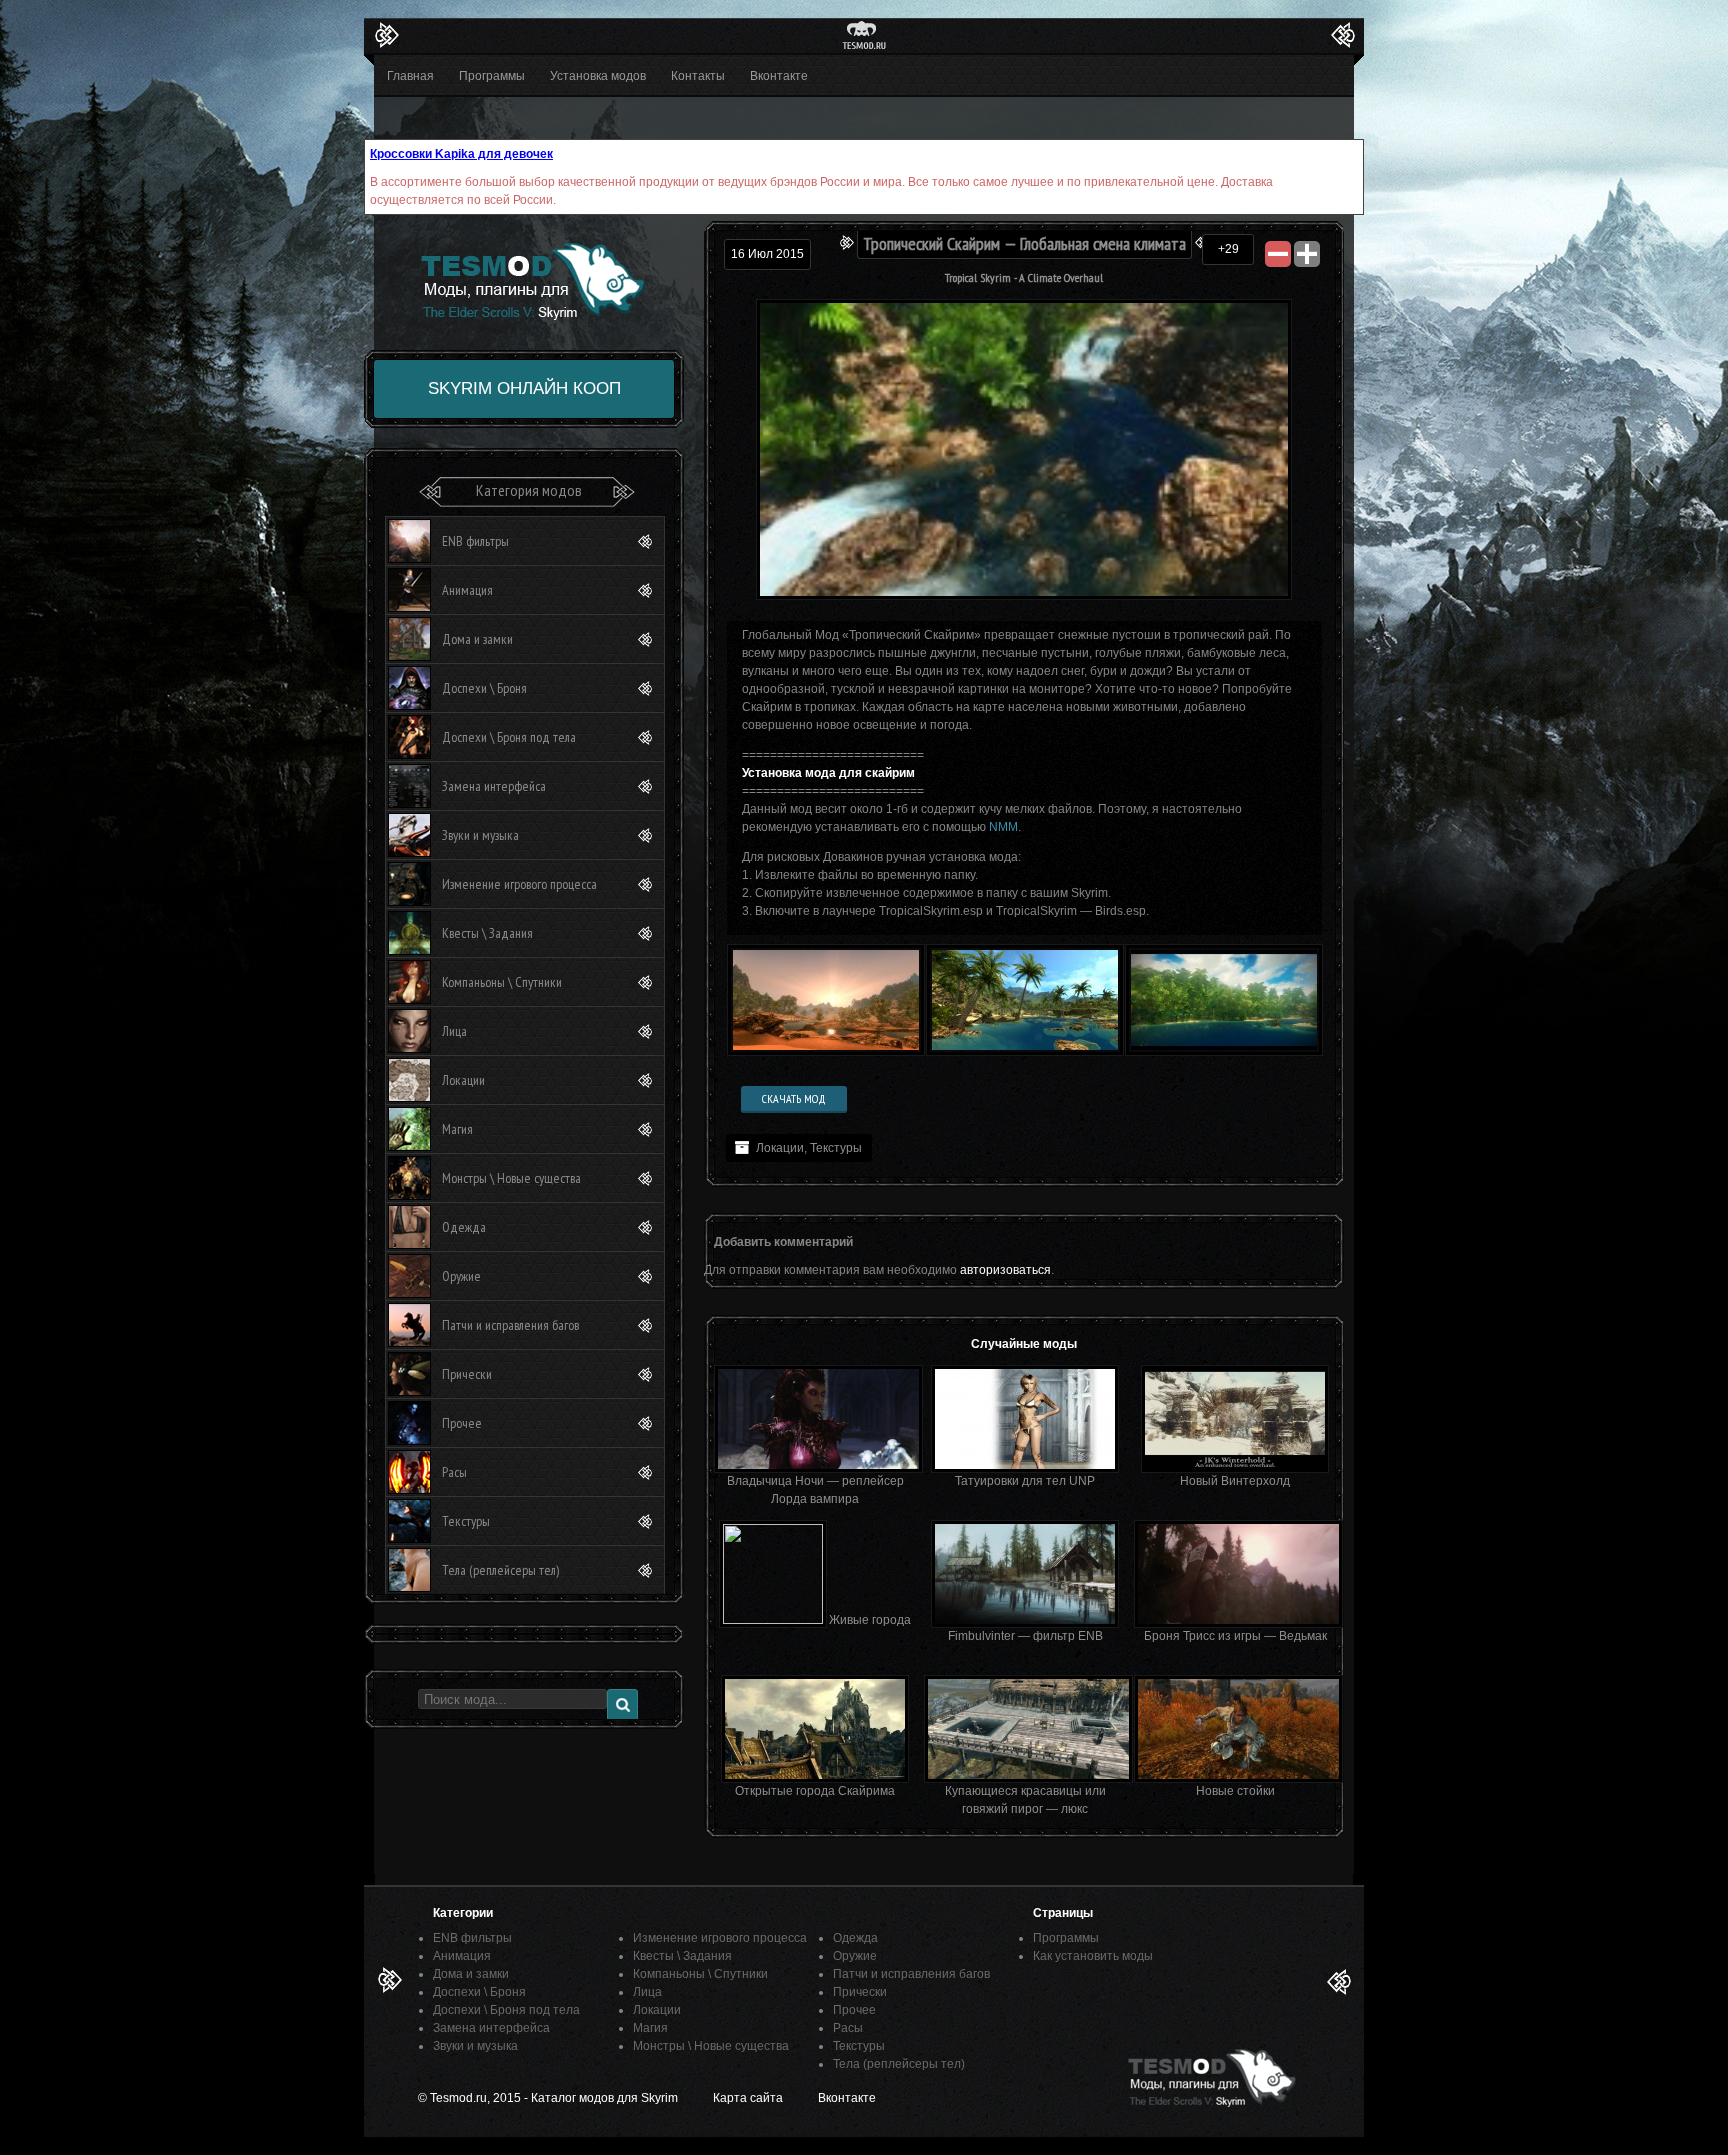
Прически (467, 1374)
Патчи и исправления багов (510, 1325)
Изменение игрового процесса (519, 884)
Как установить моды (1093, 1956)
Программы (492, 76)
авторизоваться (1005, 1270)
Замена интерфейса (494, 786)
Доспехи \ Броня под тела (509, 737)
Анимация (467, 590)
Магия (457, 1129)
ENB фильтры (475, 541)
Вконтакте (779, 76)
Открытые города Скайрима (815, 1791)
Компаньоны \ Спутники (502, 982)
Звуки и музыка (480, 835)
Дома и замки (477, 639)
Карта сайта (748, 2098)
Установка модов (598, 76)
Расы (454, 1472)
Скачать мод (794, 1098)
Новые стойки (1235, 1791)
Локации (780, 1148)
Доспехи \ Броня (484, 688)
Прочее (462, 1423)
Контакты (698, 76)
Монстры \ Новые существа (511, 1178)
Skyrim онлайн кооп (524, 388)
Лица (454, 1031)
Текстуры (836, 1148)
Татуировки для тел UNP (1025, 1481)
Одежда (464, 1227)
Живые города (870, 1620)
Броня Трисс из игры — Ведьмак (1235, 1636)
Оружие (461, 1276)
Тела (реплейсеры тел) (500, 1570)
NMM (1003, 827)
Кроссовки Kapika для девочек (461, 154)
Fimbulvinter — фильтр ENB (1025, 1636)
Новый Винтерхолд (1235, 1481)
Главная (410, 76)
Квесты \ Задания (487, 933)
